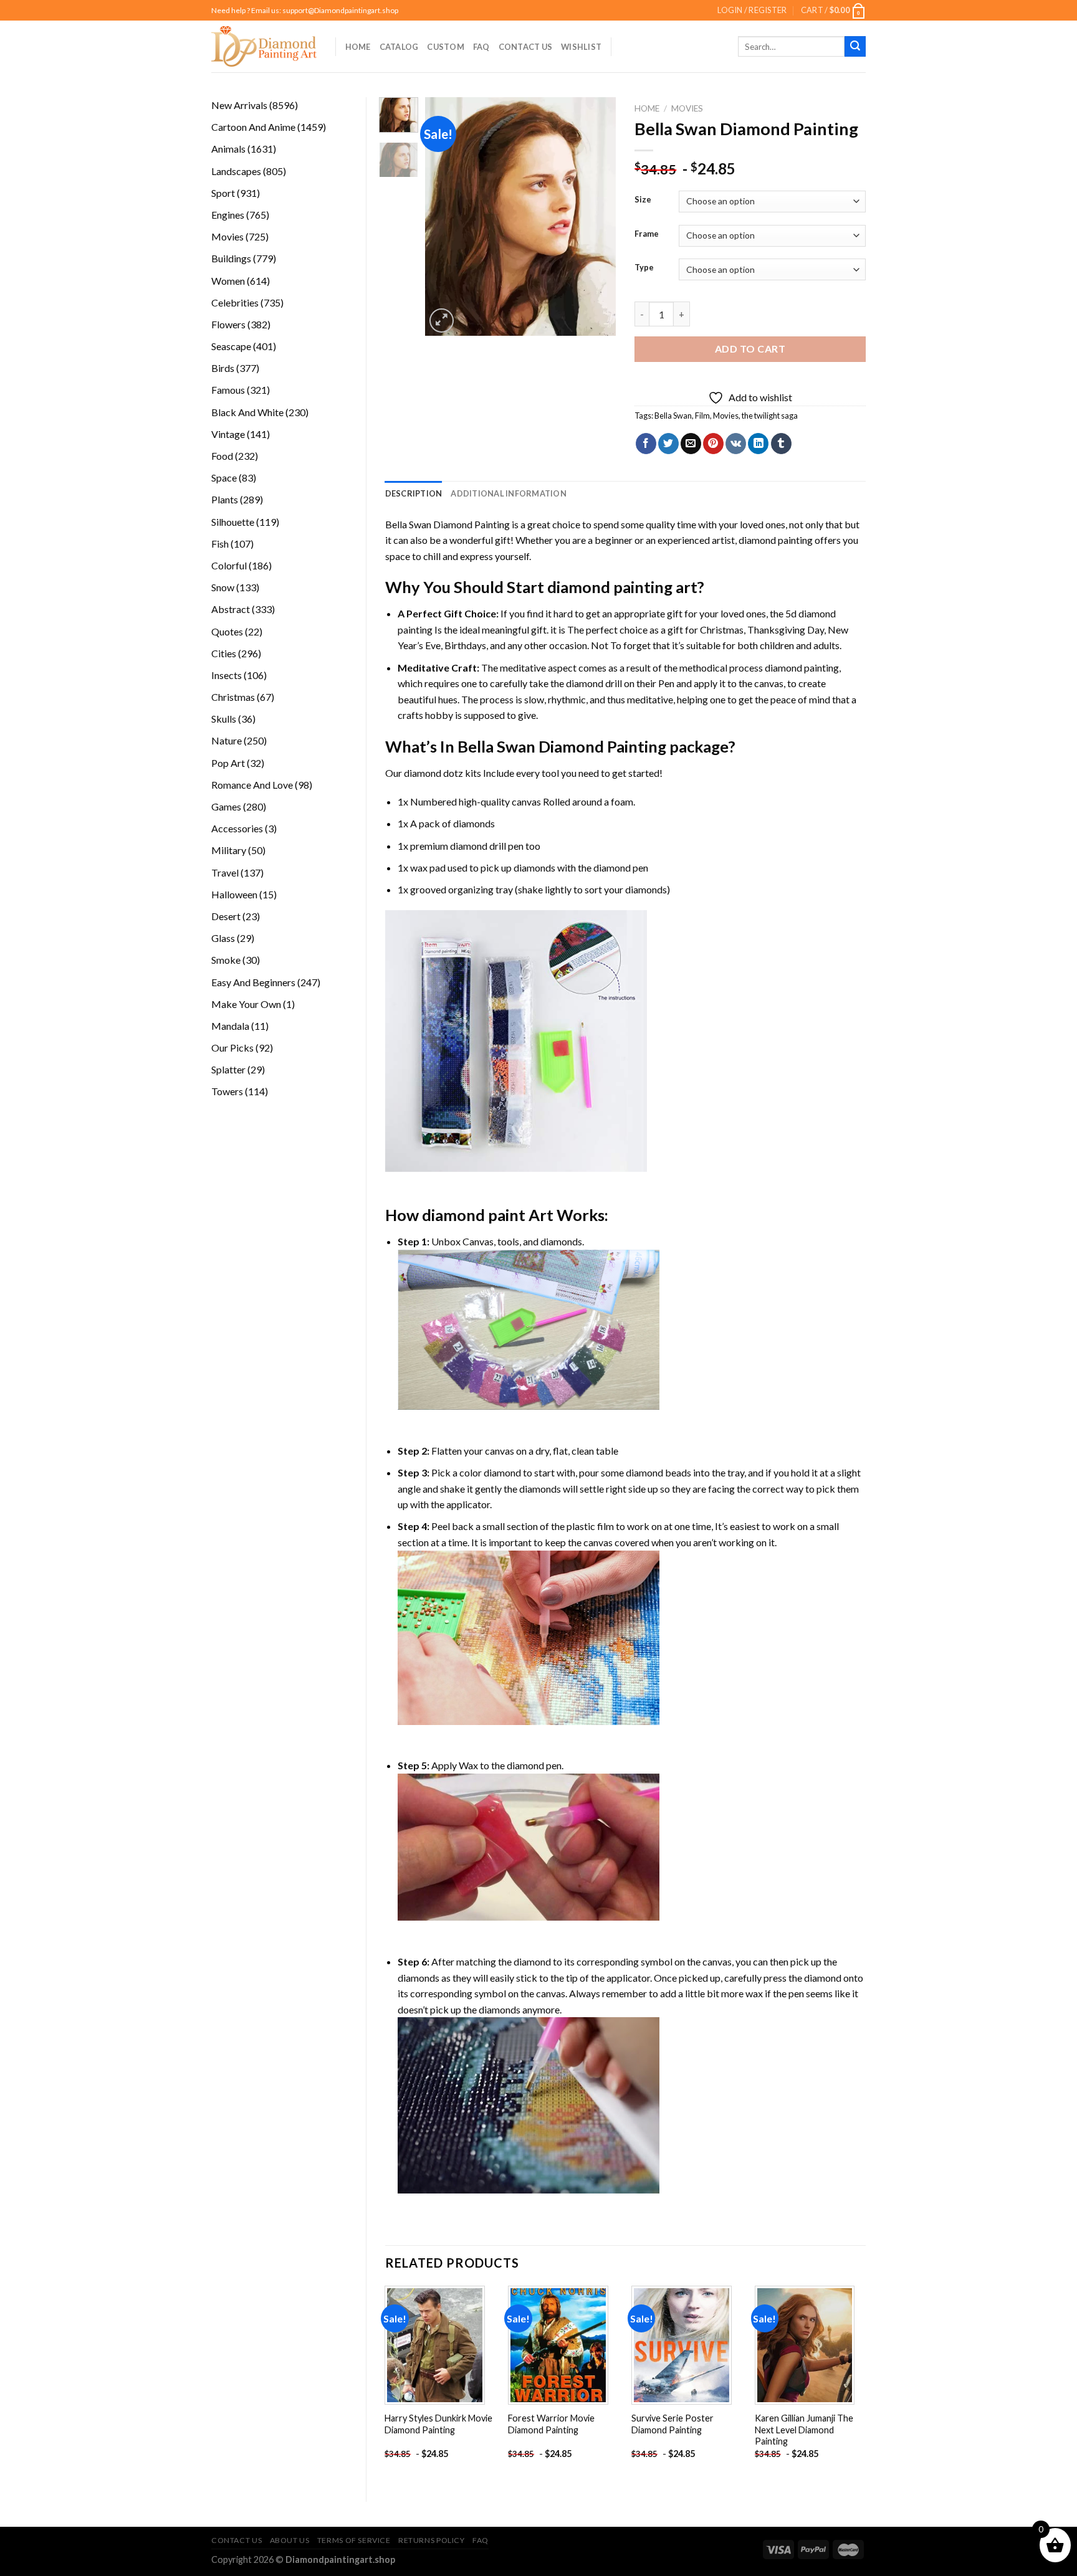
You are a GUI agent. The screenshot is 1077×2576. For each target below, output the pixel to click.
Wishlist (581, 47)
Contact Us (526, 47)
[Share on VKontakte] (736, 444)
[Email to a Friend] (691, 444)
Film (702, 416)
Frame (647, 234)
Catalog (399, 47)
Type (644, 268)
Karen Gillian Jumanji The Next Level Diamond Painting (804, 2430)
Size (643, 200)
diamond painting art (622, 587)
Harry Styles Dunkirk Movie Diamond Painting (438, 2424)
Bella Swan (673, 416)
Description (414, 493)
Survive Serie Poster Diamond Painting (673, 2424)
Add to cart (750, 349)
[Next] (596, 216)
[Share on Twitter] (668, 444)
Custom (446, 47)
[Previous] (445, 216)
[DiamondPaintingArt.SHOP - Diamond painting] (264, 46)
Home (358, 47)
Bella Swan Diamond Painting (448, 524)
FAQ (481, 47)
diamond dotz (433, 773)
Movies (687, 108)
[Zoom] (442, 321)
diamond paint (474, 1215)
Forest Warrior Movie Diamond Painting (551, 2424)
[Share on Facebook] (646, 444)
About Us (290, 2540)
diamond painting (776, 540)
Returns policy (432, 2540)
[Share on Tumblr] (781, 444)
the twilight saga (770, 416)
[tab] (414, 493)
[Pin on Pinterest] (713, 444)
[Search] (855, 47)
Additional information (509, 493)
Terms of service (354, 2540)
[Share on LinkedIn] (758, 444)
